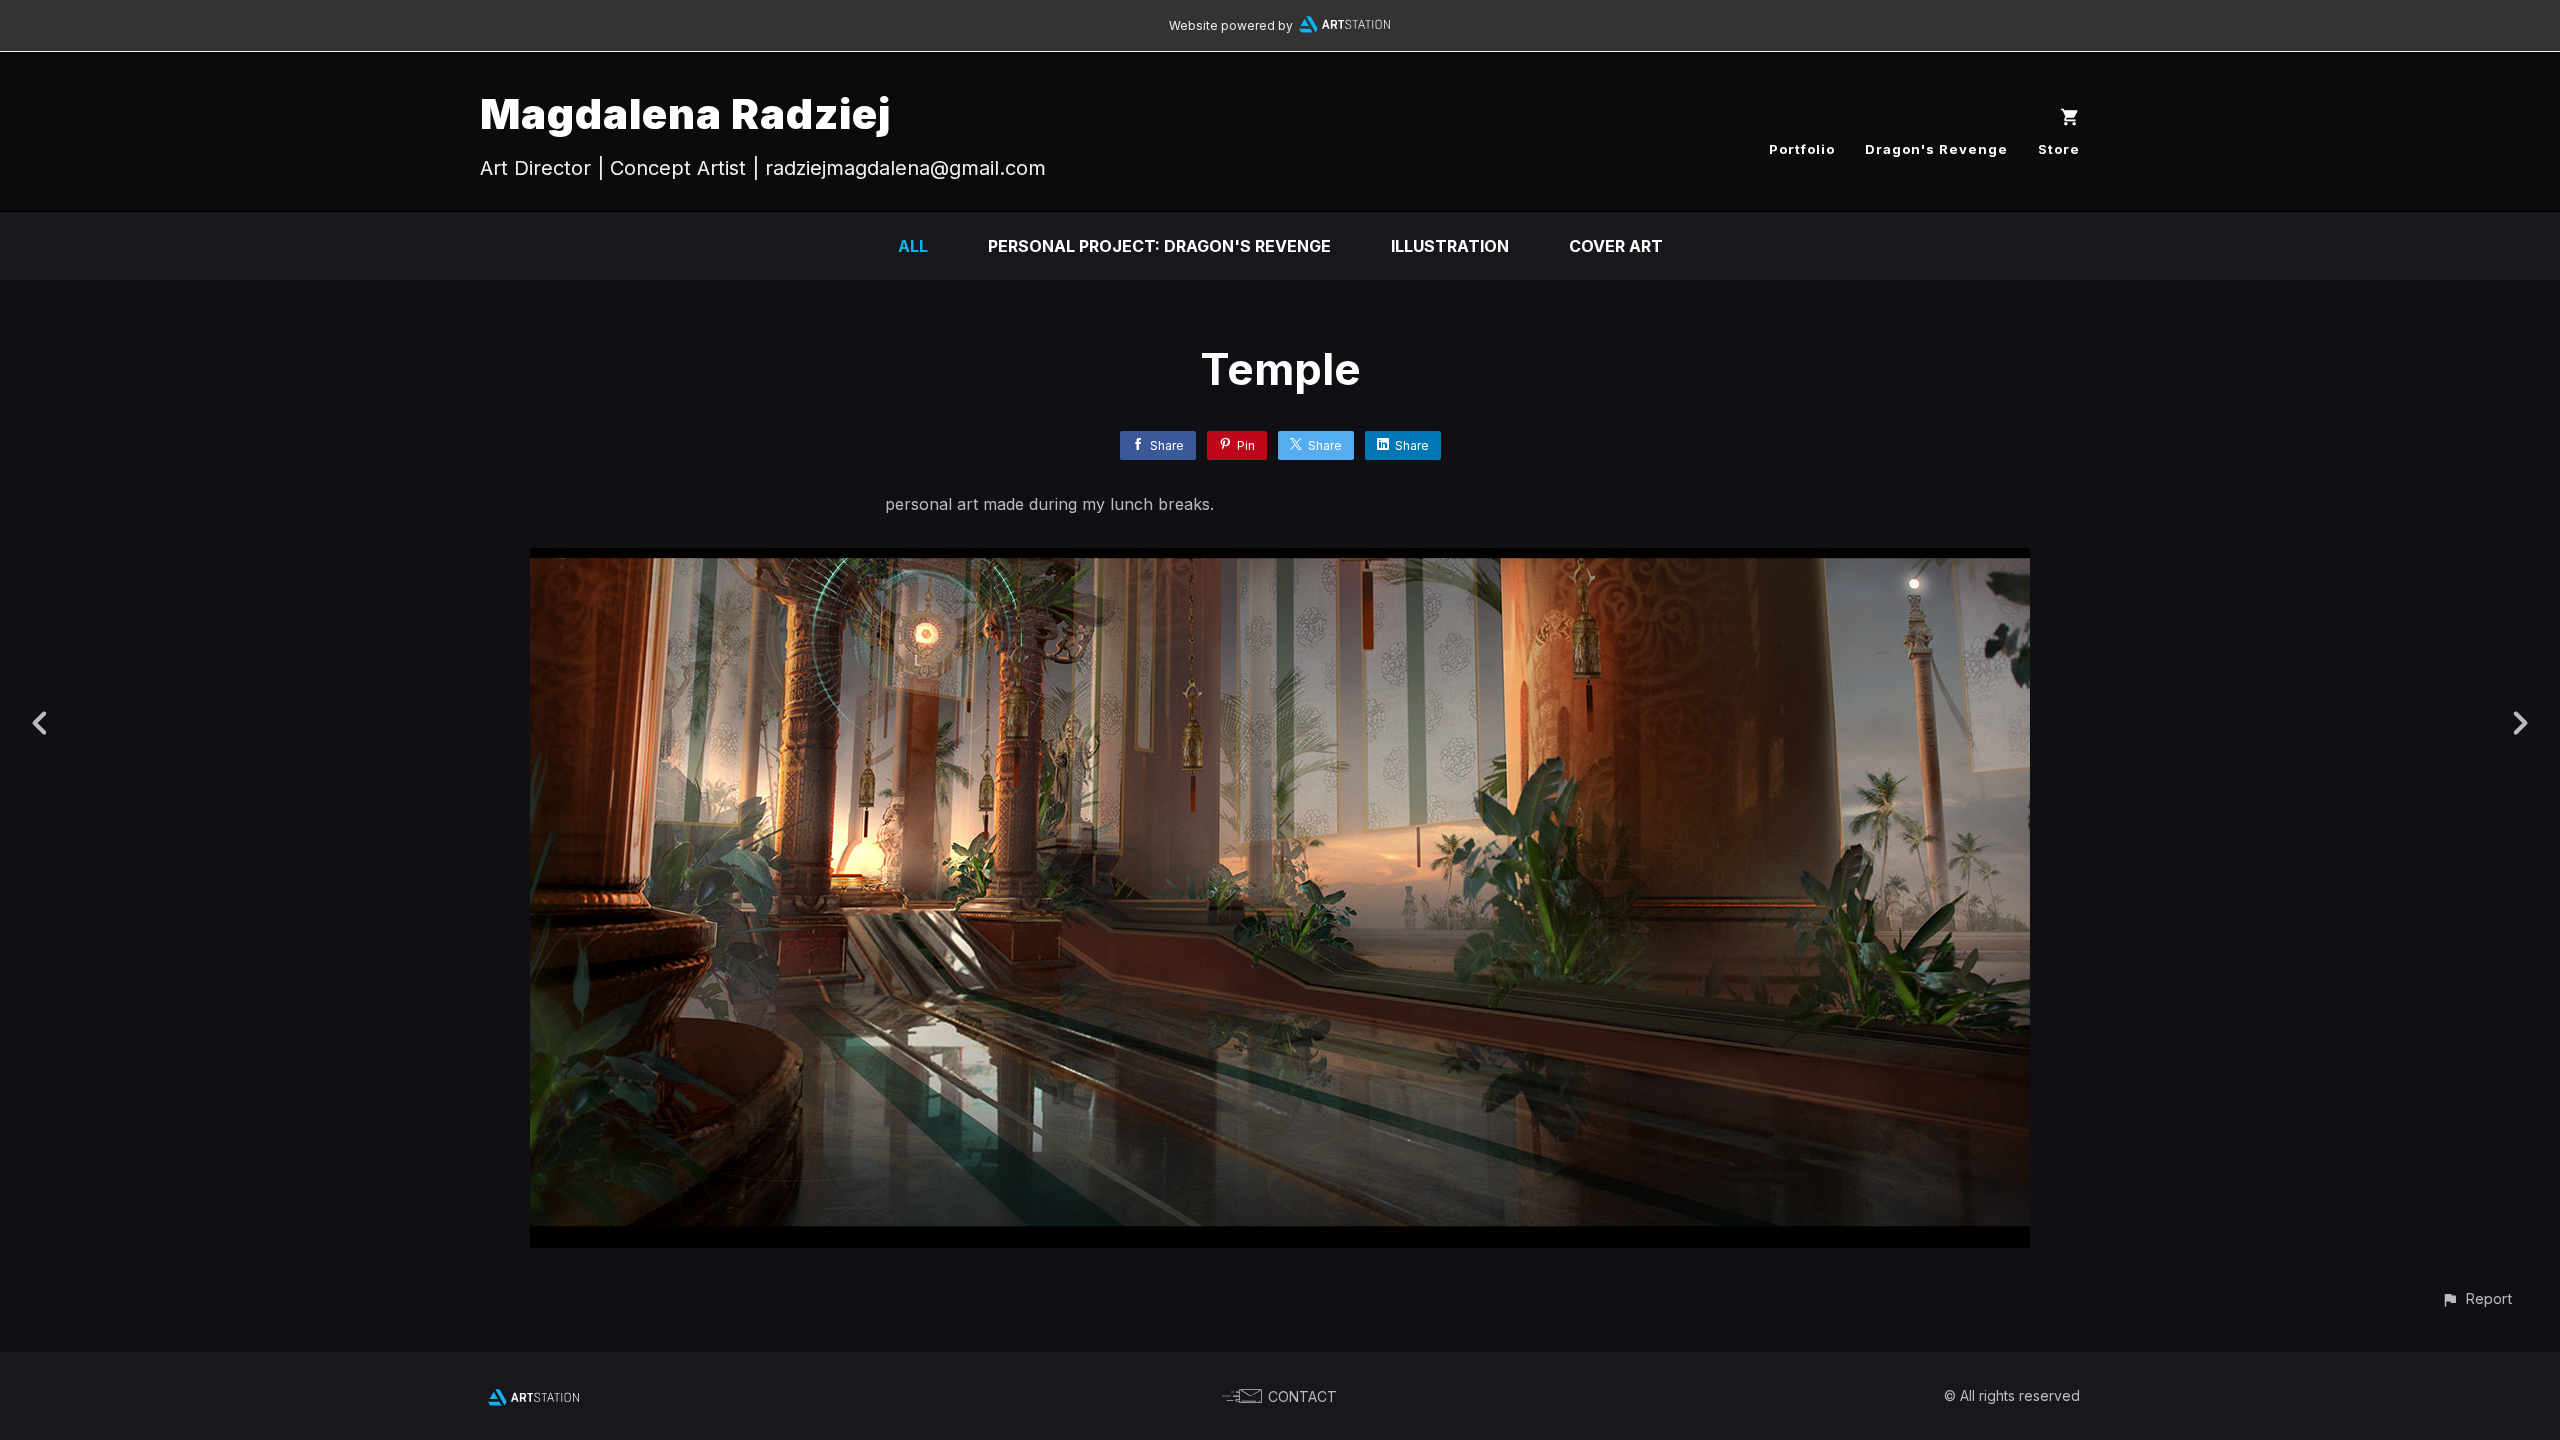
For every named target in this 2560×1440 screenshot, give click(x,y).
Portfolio (1802, 149)
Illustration (1450, 246)
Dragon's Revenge (1936, 149)
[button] (2476, 1298)
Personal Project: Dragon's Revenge (1159, 246)
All (913, 246)
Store (2059, 149)
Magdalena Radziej (685, 113)
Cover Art (1616, 246)
